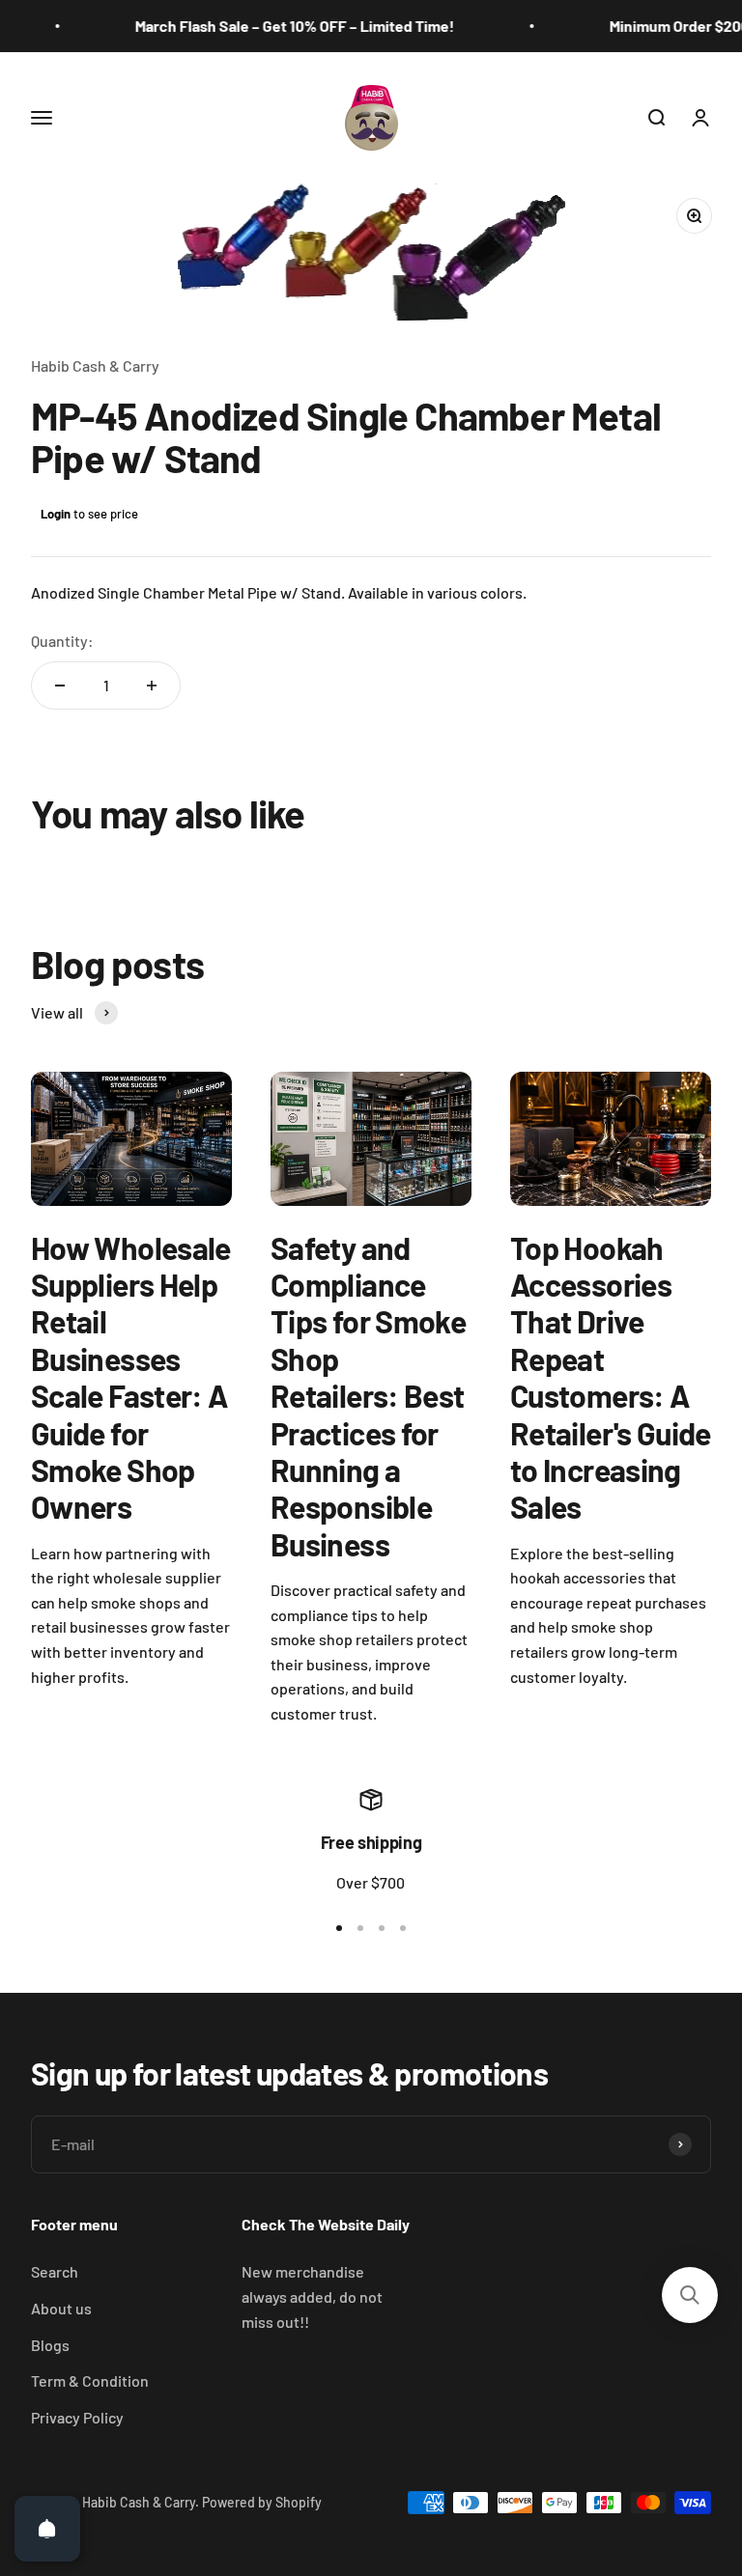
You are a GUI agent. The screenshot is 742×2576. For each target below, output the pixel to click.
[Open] (47, 2529)
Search (55, 2271)
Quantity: (62, 641)
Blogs (50, 2345)
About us (61, 2308)
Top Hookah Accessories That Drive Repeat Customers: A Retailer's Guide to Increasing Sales (611, 1377)
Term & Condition (90, 2380)
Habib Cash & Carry (95, 365)
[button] (690, 2295)
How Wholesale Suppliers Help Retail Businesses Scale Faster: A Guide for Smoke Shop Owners (131, 1377)
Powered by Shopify (262, 2502)
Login (56, 514)
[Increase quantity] (152, 686)
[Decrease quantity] (60, 686)
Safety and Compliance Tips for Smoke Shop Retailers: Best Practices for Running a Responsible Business (368, 1396)
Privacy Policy (77, 2417)
